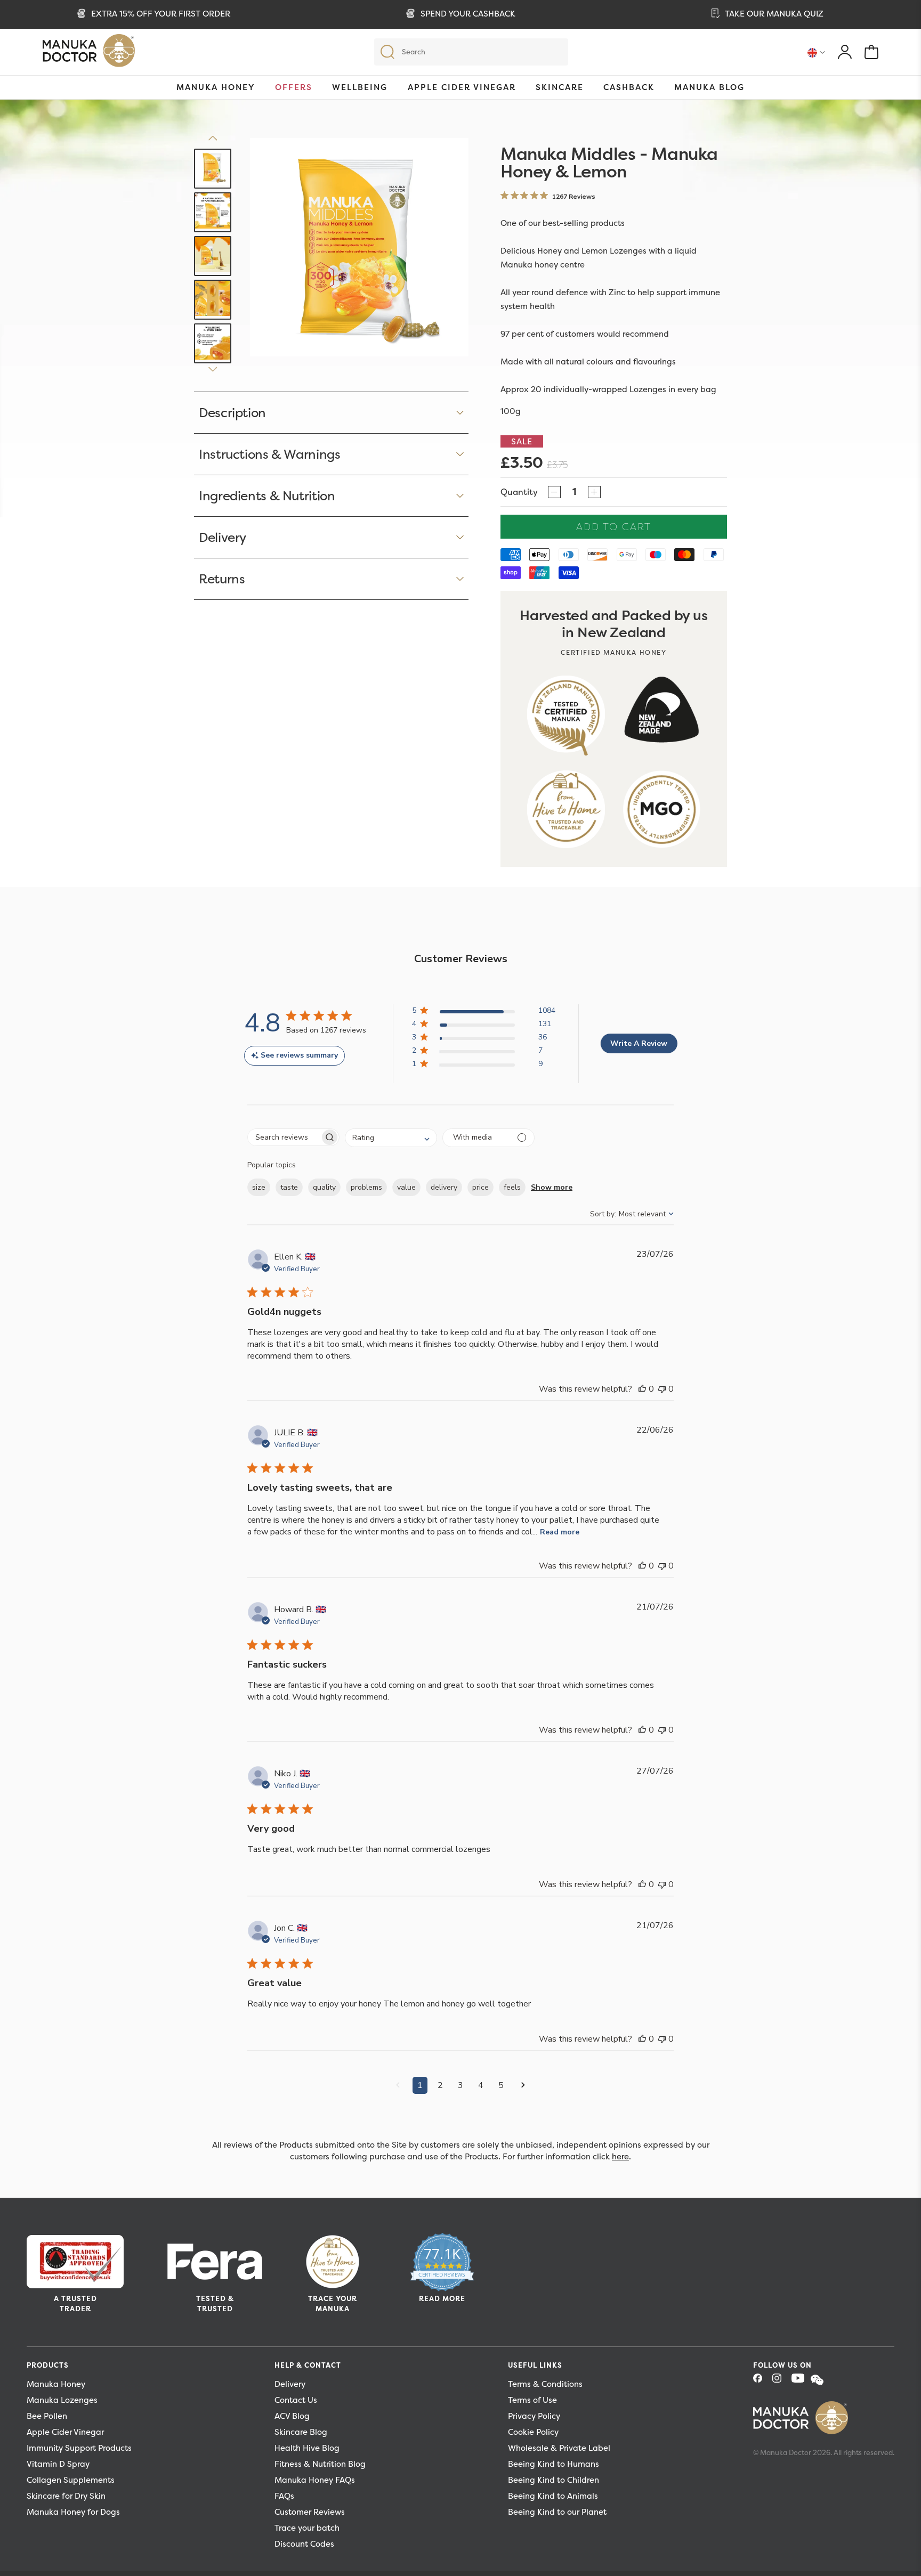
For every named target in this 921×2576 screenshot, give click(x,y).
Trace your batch (307, 2528)
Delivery (290, 2384)
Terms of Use (532, 2400)
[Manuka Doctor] (89, 53)
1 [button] (420, 2085)
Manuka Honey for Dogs (73, 2512)
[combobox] (391, 1138)
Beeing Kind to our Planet (557, 2512)
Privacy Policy (534, 2416)
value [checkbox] (406, 1187)
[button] (484, 1013)
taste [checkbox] (289, 1187)
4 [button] (481, 2085)
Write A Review (639, 1043)
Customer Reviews (310, 2512)
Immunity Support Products (79, 2448)
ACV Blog (292, 2416)
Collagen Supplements (71, 2480)
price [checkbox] (480, 1187)
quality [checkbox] (324, 1187)
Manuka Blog (709, 87)
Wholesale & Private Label (559, 2448)
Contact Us (296, 2400)
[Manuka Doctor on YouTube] (800, 2381)
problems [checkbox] (366, 1187)
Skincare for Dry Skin (66, 2496)
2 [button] (440, 2085)
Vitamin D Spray (58, 2464)
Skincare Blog (301, 2432)
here (620, 2156)
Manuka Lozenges (62, 2400)
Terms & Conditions (545, 2384)
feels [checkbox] (512, 1187)
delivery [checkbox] (444, 1187)
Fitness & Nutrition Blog (320, 2464)
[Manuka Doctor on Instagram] (781, 2381)
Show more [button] (552, 1187)
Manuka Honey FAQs (315, 2480)
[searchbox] (284, 1137)
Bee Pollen (47, 2416)
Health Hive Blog (307, 2448)
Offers (294, 87)
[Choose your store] (816, 52)
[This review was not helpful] (662, 1389)
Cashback (629, 87)
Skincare (560, 87)
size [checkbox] (259, 1187)
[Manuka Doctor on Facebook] (762, 2381)
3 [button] (461, 2085)
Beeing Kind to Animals (553, 2496)
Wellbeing (360, 87)
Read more (560, 1532)
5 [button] (501, 2085)
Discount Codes (304, 2544)
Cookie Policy (533, 2432)
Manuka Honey (216, 87)
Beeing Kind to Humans (554, 2464)
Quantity (519, 492)
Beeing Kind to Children (554, 2480)
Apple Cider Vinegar (462, 87)
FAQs (284, 2496)
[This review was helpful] (642, 1389)
